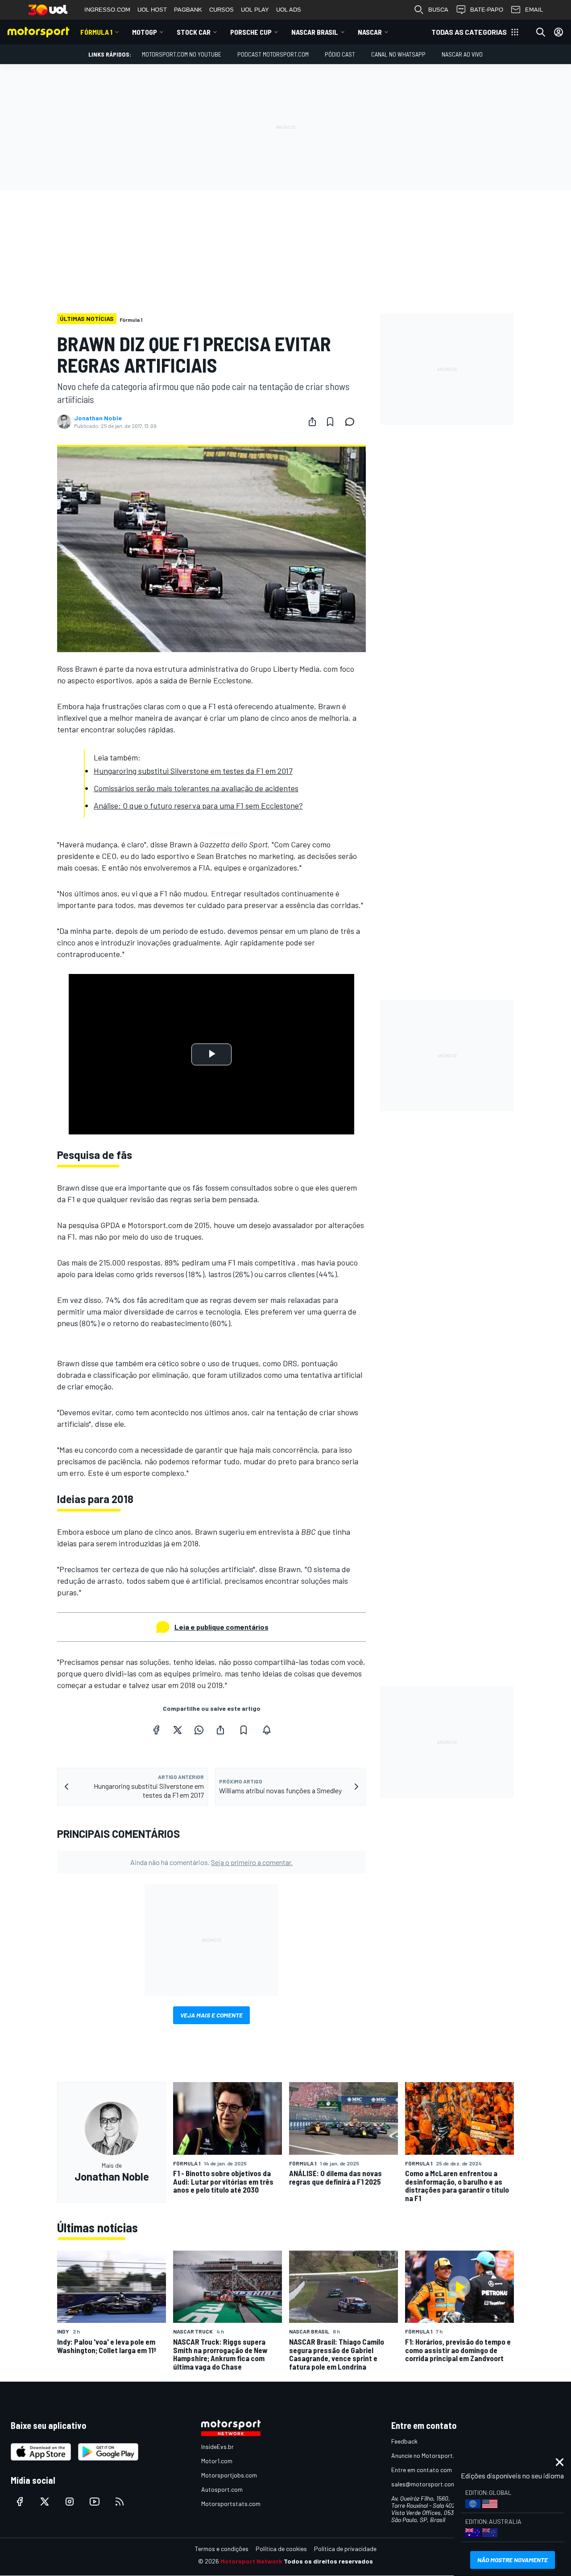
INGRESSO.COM (107, 10)
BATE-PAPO (487, 10)
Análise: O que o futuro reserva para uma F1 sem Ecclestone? (198, 805)
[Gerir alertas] (267, 1730)
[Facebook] (156, 1730)
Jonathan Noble (98, 418)
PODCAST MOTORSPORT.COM (273, 54)
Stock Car (194, 32)
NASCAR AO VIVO (462, 54)
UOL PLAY (255, 10)
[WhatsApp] (199, 1730)
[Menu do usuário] (559, 32)
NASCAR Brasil (315, 32)
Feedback (404, 2441)
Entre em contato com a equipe (434, 2470)
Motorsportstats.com (231, 2504)
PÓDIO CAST (340, 54)
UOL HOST (152, 10)
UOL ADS (289, 10)
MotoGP (145, 32)
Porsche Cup (251, 32)
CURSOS (221, 10)
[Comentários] (352, 422)
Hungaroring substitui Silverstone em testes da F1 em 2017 (193, 771)
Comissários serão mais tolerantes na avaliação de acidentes (196, 788)
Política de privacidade (345, 2549)
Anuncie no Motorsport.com (428, 2455)
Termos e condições (222, 2549)
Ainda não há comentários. (211, 1862)
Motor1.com (217, 2461)
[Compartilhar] (312, 422)
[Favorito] (330, 422)
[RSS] (120, 2502)
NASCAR (370, 32)
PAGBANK (188, 10)
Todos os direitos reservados (328, 2561)
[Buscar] (541, 32)
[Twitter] (178, 1730)
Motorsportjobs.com (229, 2475)
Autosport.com (222, 2489)
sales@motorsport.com (424, 2484)
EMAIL (534, 10)
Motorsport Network (251, 2561)
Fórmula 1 (96, 32)
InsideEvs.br (217, 2447)
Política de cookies (281, 2549)
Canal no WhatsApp (398, 54)
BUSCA (438, 10)
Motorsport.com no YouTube (182, 54)
